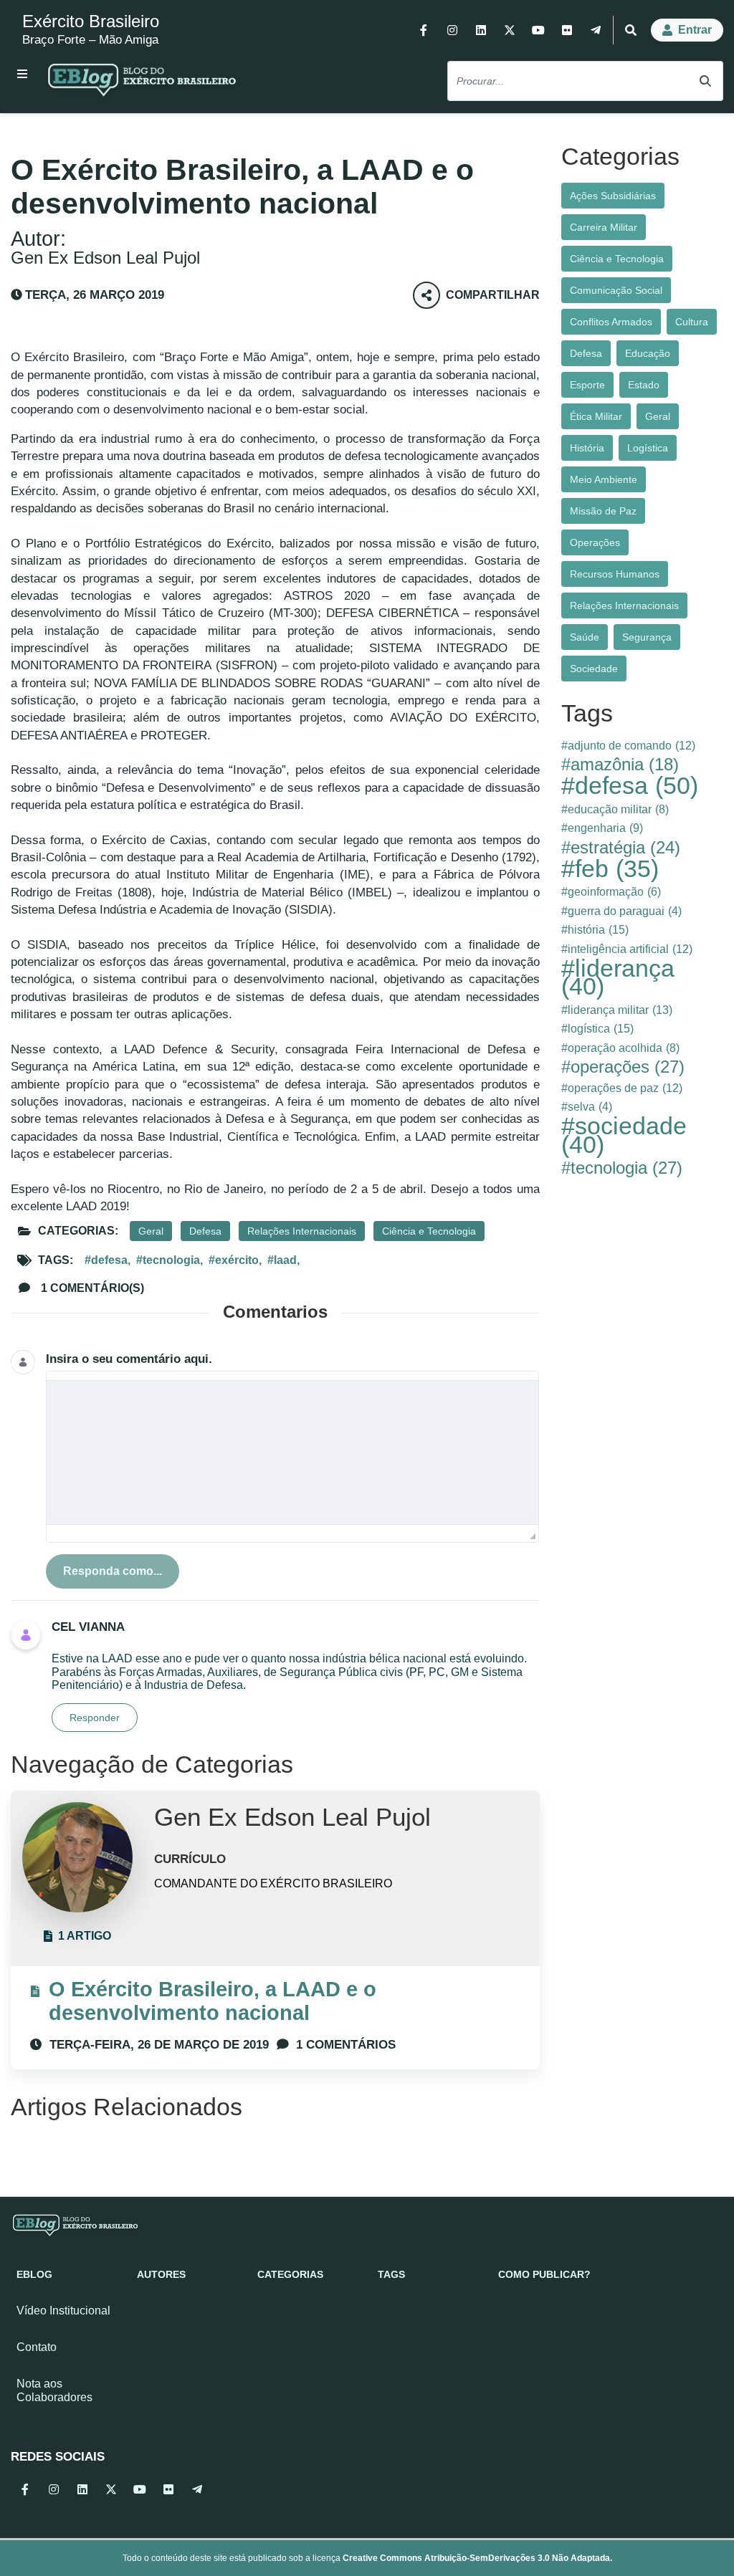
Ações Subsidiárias (613, 196)
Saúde (585, 637)
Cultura (692, 322)
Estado (644, 385)
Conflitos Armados (611, 322)
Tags (391, 2274)
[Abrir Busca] (631, 30)
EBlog (34, 2274)
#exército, (235, 1260)
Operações (595, 542)
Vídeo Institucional (63, 2311)
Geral (151, 1231)
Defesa (205, 1231)
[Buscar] (705, 81)
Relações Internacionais (302, 1231)
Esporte (587, 385)
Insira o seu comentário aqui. (129, 1359)
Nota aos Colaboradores (54, 2390)
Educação (648, 353)
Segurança (647, 637)
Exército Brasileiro (91, 21)
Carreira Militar (604, 227)
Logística (648, 448)
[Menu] (22, 74)
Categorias (290, 2274)
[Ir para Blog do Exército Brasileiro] (142, 82)
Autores (161, 2274)
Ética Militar (596, 416)
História (587, 448)
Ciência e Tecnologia (429, 1231)
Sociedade (594, 669)
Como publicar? (544, 2274)
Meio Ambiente (604, 479)
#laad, (283, 1260)
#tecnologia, (170, 1260)
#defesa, (108, 1260)
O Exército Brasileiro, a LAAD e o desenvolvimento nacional (213, 2001)
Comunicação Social (616, 290)
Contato (37, 2347)
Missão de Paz (603, 511)
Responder (95, 1718)
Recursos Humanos (615, 574)
